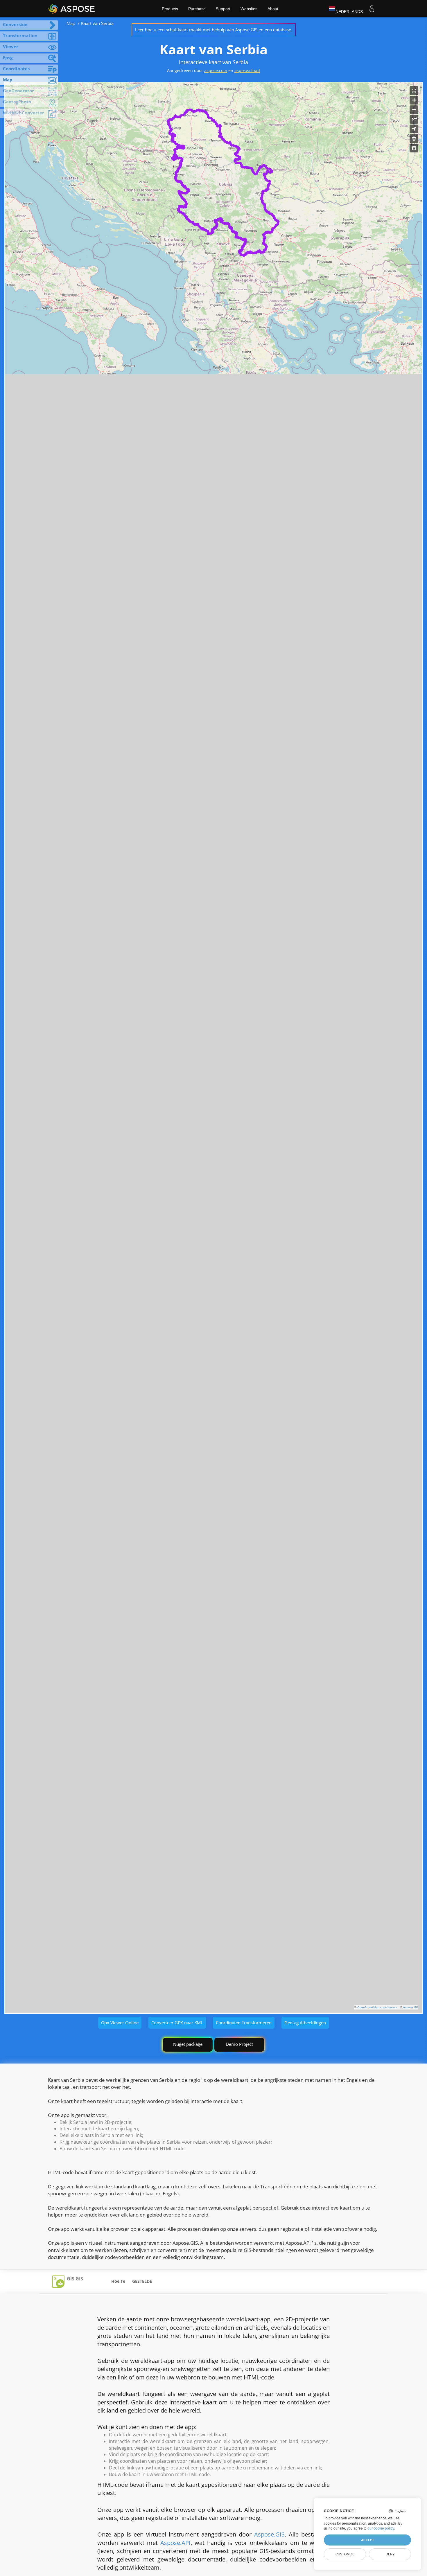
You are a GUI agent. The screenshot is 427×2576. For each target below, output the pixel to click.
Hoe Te (118, 2281)
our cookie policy (381, 2528)
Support (223, 9)
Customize (345, 2554)
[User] (372, 9)
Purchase (197, 9)
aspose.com (216, 70)
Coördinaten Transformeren (244, 2023)
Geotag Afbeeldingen (305, 2023)
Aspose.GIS (411, 2007)
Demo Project (239, 2044)
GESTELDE (142, 2281)
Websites (249, 9)
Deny (390, 2554)
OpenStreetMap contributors (377, 2007)
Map (71, 23)
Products (170, 9)
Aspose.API (175, 2543)
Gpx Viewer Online (120, 2023)
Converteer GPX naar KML (177, 2023)
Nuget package (188, 2044)
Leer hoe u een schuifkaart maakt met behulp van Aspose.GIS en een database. (214, 30)
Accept (368, 2540)
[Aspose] (72, 9)
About (273, 9)
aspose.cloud (247, 70)
